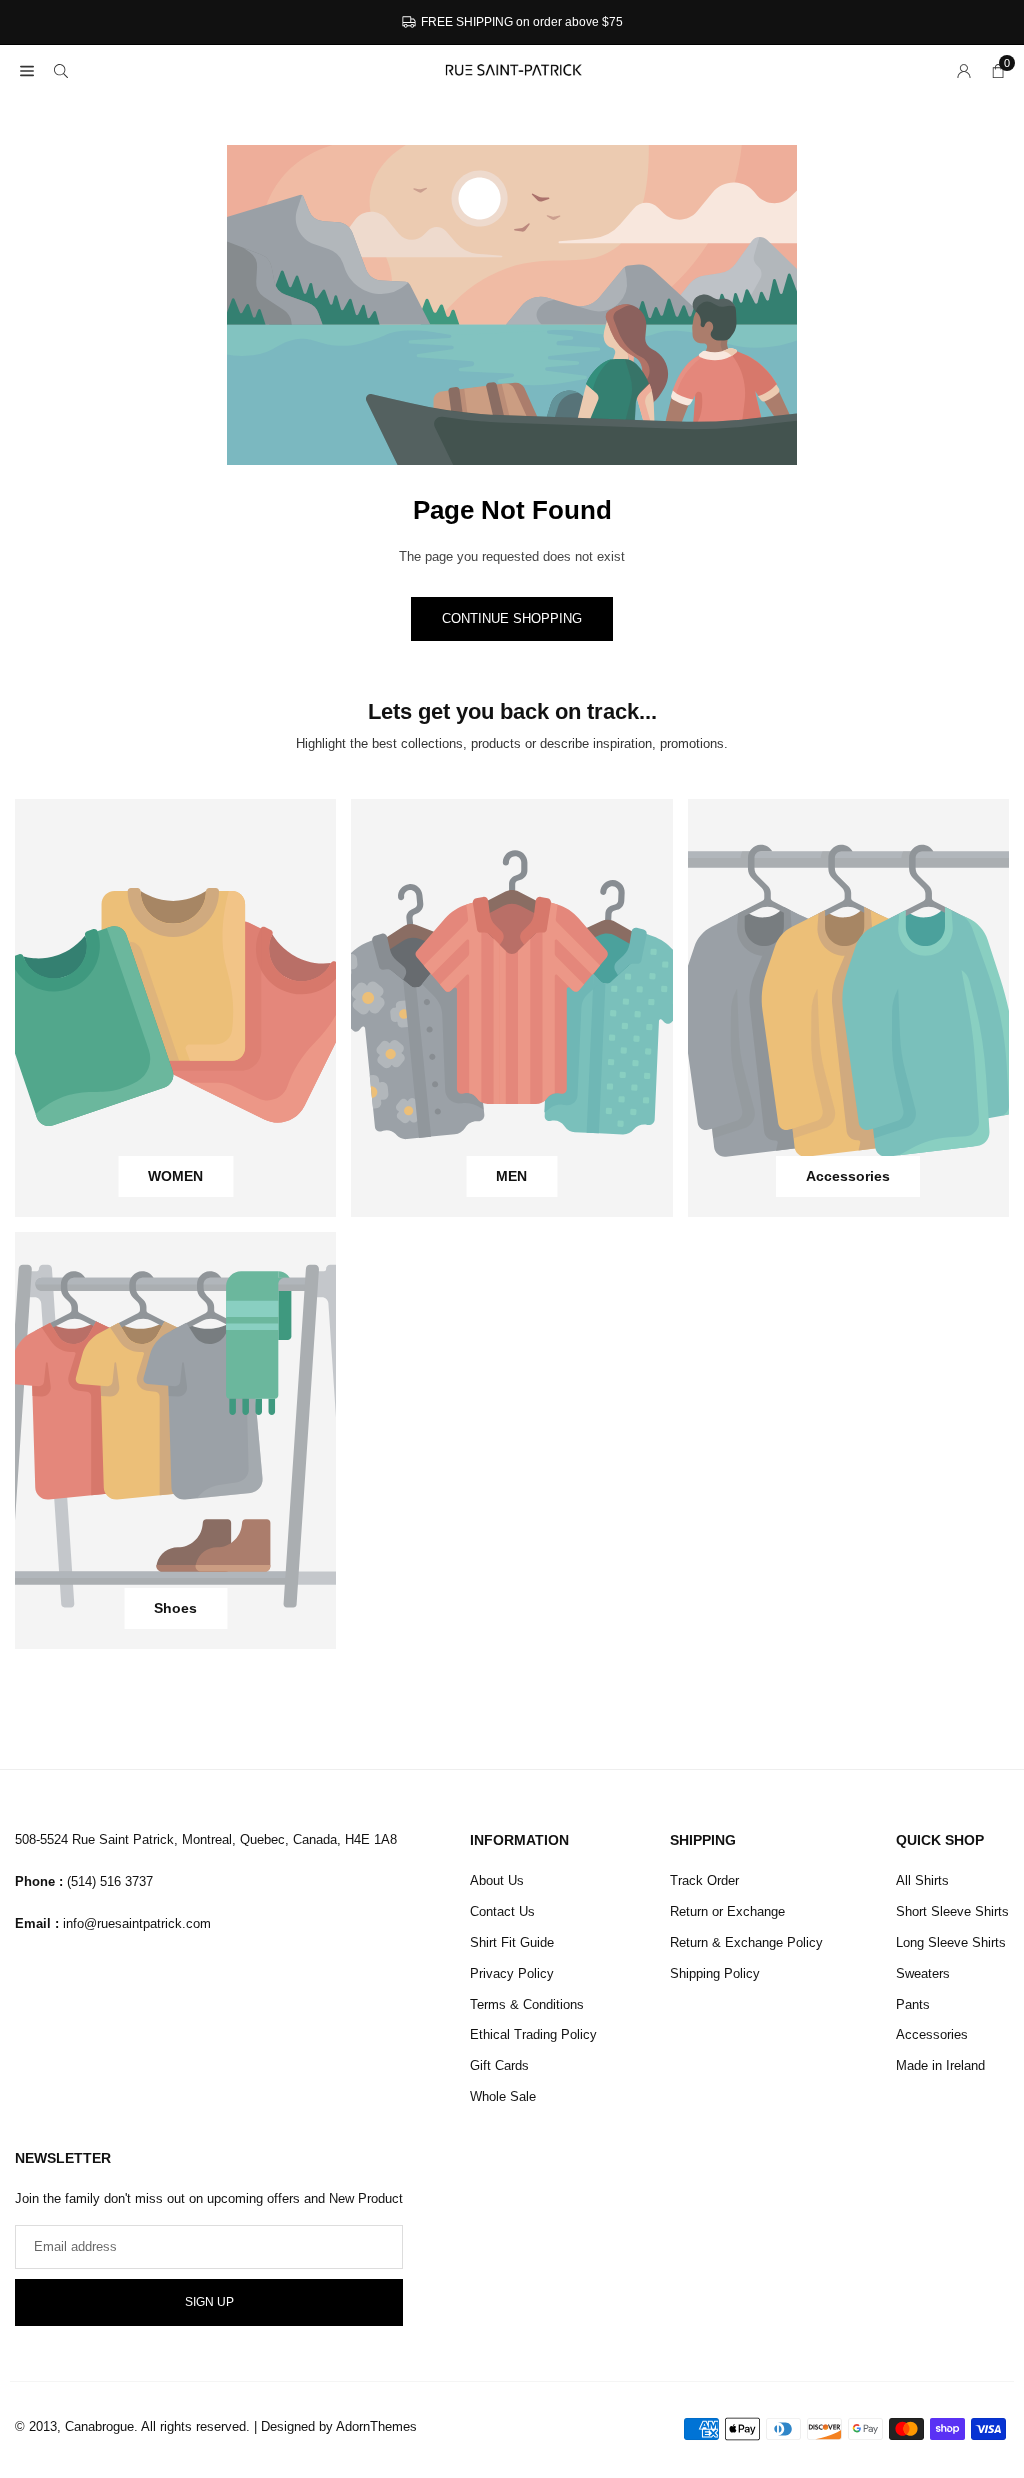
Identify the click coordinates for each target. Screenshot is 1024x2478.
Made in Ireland (940, 2065)
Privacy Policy (512, 1973)
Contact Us (502, 1911)
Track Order (704, 1880)
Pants (913, 2004)
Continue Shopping (512, 618)
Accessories (932, 2034)
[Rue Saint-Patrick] (513, 68)
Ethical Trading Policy (533, 2034)
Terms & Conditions (527, 2004)
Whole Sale (503, 2096)
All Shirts (922, 1880)
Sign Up (209, 2302)
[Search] (61, 70)
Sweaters (923, 1973)
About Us (497, 1880)
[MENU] (27, 70)
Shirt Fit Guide (512, 1942)
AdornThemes (376, 2426)
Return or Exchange (727, 1911)
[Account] (964, 70)
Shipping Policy (715, 1973)
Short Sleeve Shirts (952, 1911)
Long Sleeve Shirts (951, 1942)
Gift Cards (499, 2065)
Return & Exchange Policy (746, 1942)
